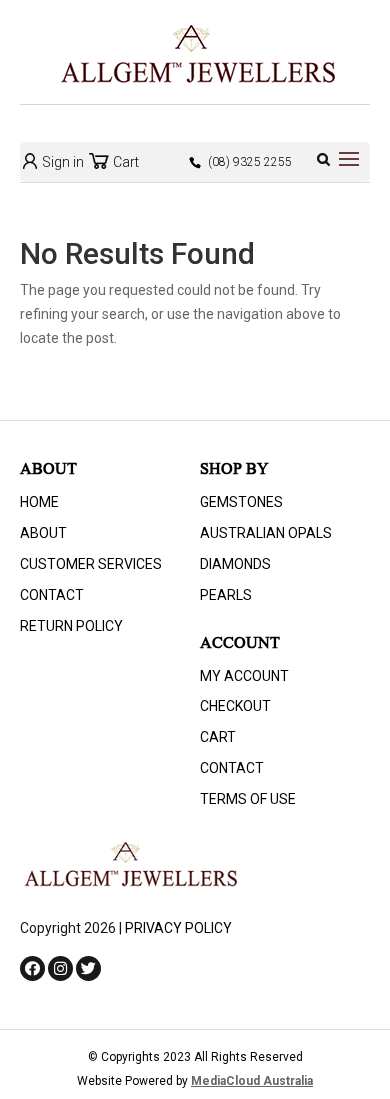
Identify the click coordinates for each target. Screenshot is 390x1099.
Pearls (226, 595)
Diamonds (235, 564)
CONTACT (52, 595)
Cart (124, 162)
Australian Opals (266, 533)
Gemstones (241, 502)
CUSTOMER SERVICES (91, 564)
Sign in (61, 162)
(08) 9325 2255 (250, 162)
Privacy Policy (178, 928)
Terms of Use (248, 799)
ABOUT (43, 533)
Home (39, 502)
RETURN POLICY (71, 626)
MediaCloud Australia (252, 1081)
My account (244, 676)
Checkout (235, 706)
